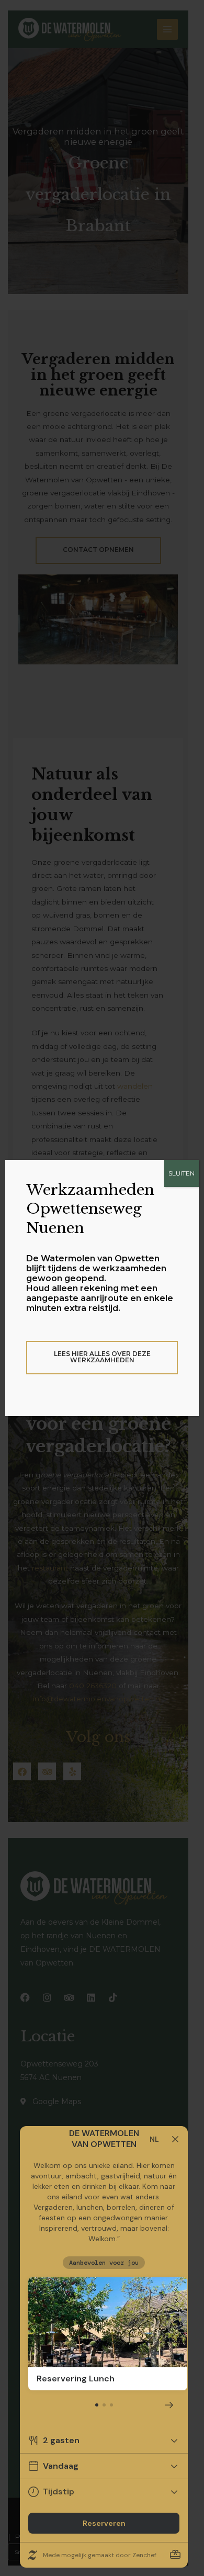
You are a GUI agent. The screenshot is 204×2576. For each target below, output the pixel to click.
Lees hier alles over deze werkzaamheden (102, 1357)
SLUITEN (182, 1173)
